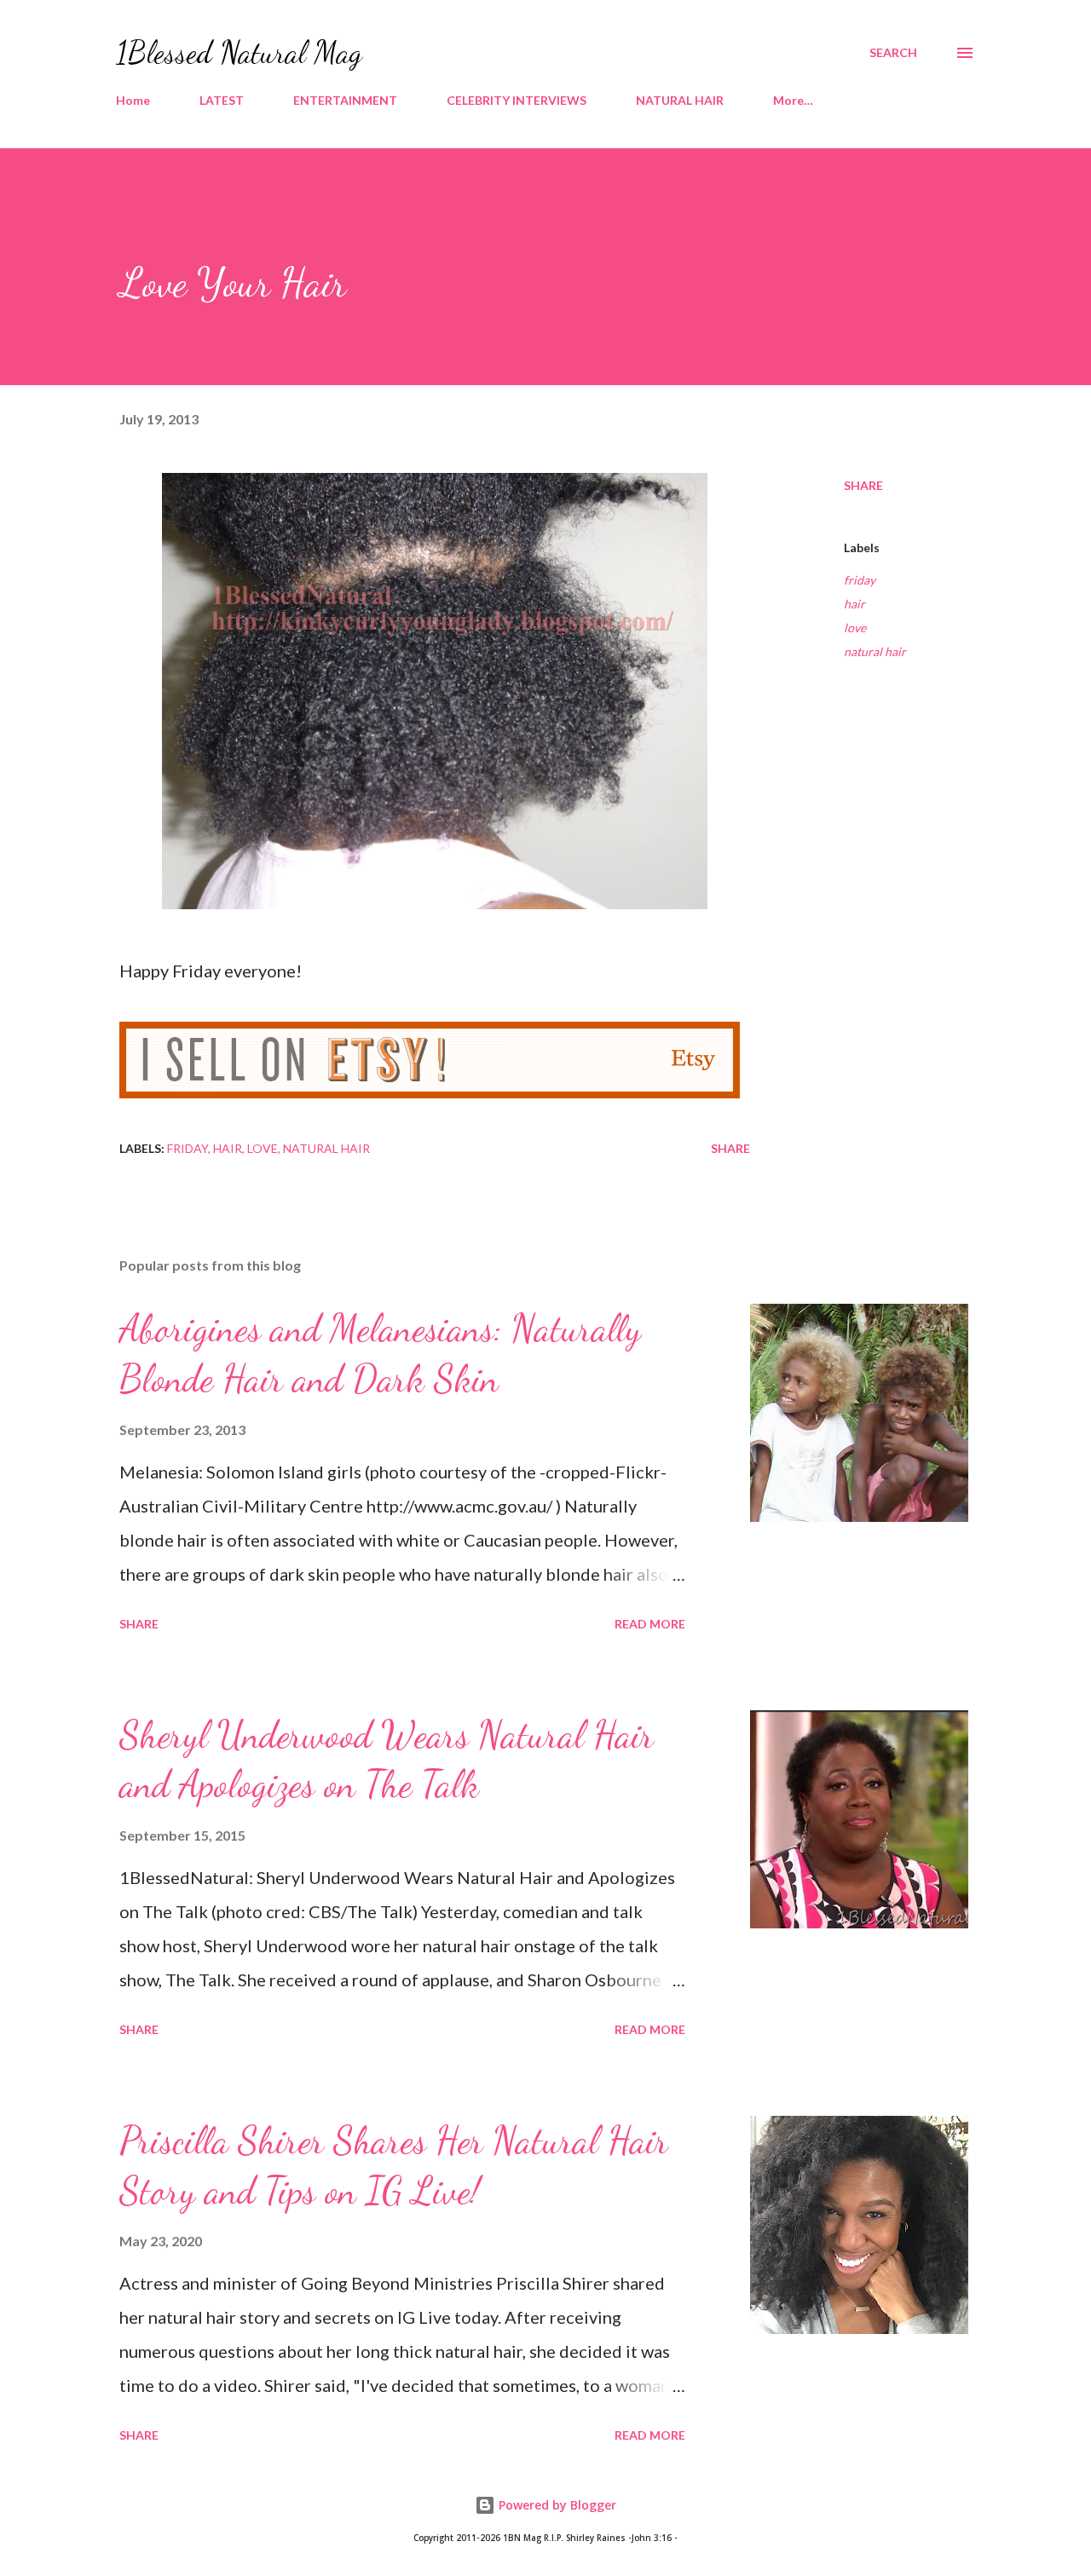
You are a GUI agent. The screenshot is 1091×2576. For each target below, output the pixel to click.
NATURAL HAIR (680, 100)
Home (133, 100)
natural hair (875, 651)
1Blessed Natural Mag (239, 52)
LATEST (222, 100)
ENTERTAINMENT (345, 100)
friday (860, 580)
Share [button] (863, 485)
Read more (650, 1624)
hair (854, 604)
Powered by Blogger (556, 2505)
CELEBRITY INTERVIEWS (517, 100)
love (855, 628)
